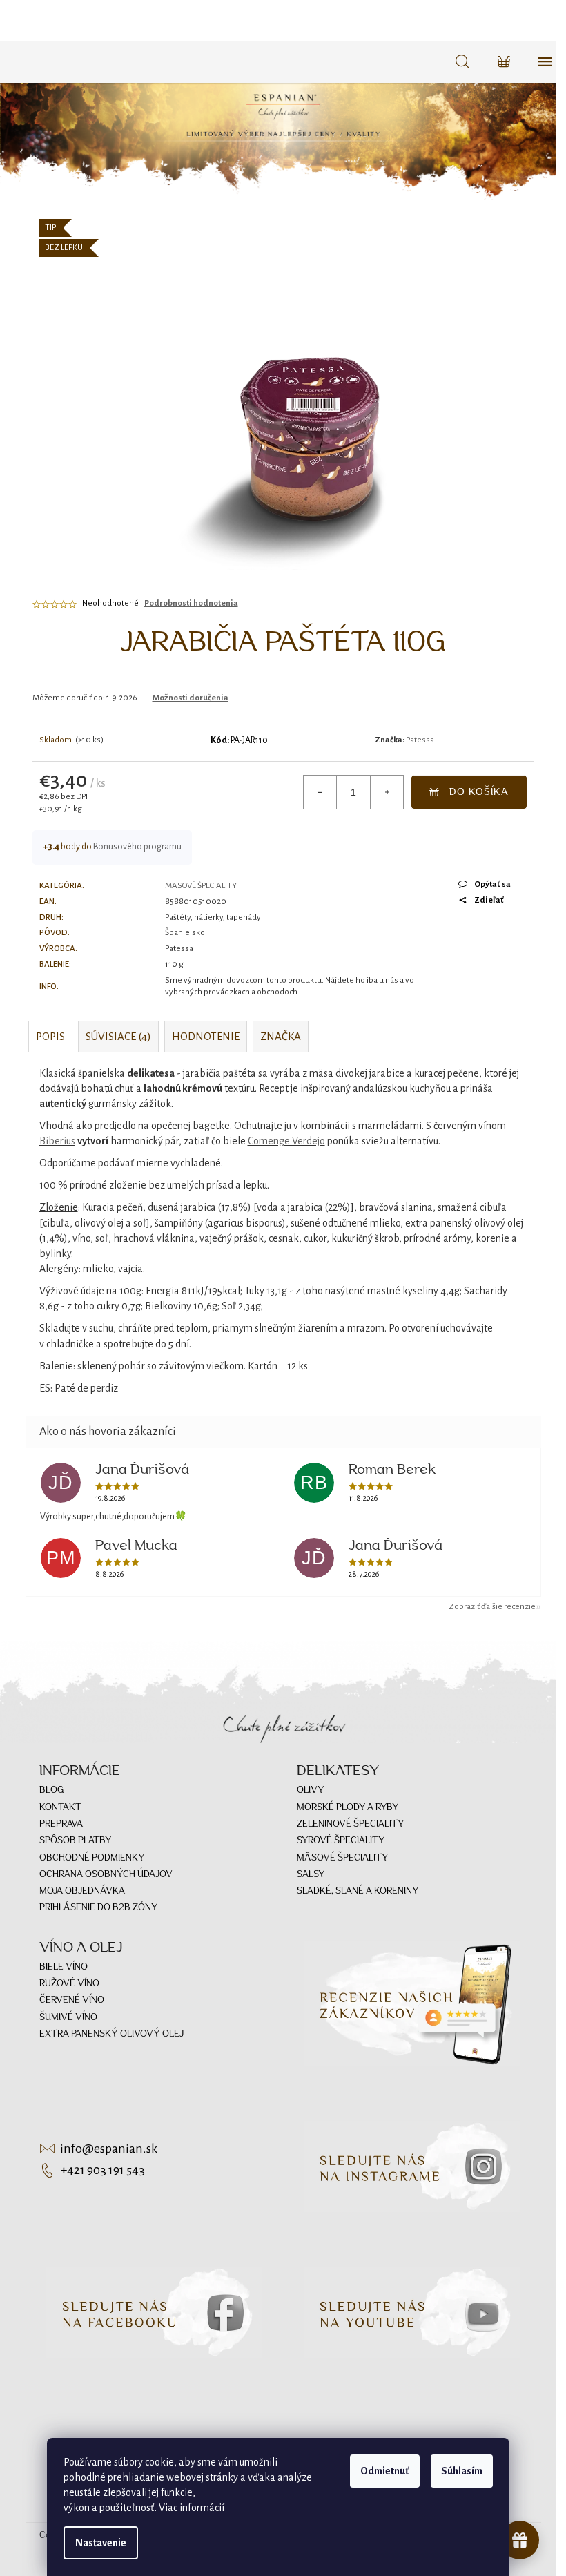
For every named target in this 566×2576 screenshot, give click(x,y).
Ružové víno (69, 1984)
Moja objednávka (82, 1891)
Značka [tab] (281, 1036)
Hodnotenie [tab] (206, 1036)
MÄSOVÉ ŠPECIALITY (201, 886)
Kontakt (60, 1808)
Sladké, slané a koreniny (358, 1891)
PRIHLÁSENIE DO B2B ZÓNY (98, 1908)
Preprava (61, 1824)
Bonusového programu (137, 847)
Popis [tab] (50, 1036)
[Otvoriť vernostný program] (520, 2540)
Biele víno (64, 1967)
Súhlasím (462, 2471)
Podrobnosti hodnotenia (191, 603)
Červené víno (72, 2000)
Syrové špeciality (341, 1841)
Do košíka (479, 792)
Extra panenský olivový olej (111, 2034)
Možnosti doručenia (191, 698)
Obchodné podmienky (92, 1858)
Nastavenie (101, 2543)
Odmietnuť (385, 2471)
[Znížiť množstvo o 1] (320, 792)
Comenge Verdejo (286, 1141)
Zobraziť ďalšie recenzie (492, 1607)
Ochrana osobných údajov (106, 1875)
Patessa (420, 740)
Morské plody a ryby (348, 1808)
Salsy (311, 1875)
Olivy (310, 1790)
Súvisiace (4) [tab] (118, 1036)
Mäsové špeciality (342, 1858)
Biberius (57, 1141)
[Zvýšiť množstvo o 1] (387, 792)
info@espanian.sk (109, 2149)
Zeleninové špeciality (350, 1824)
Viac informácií (192, 2508)
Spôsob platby (75, 1841)
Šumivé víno (68, 2018)
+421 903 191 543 (103, 2170)
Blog (51, 1790)
